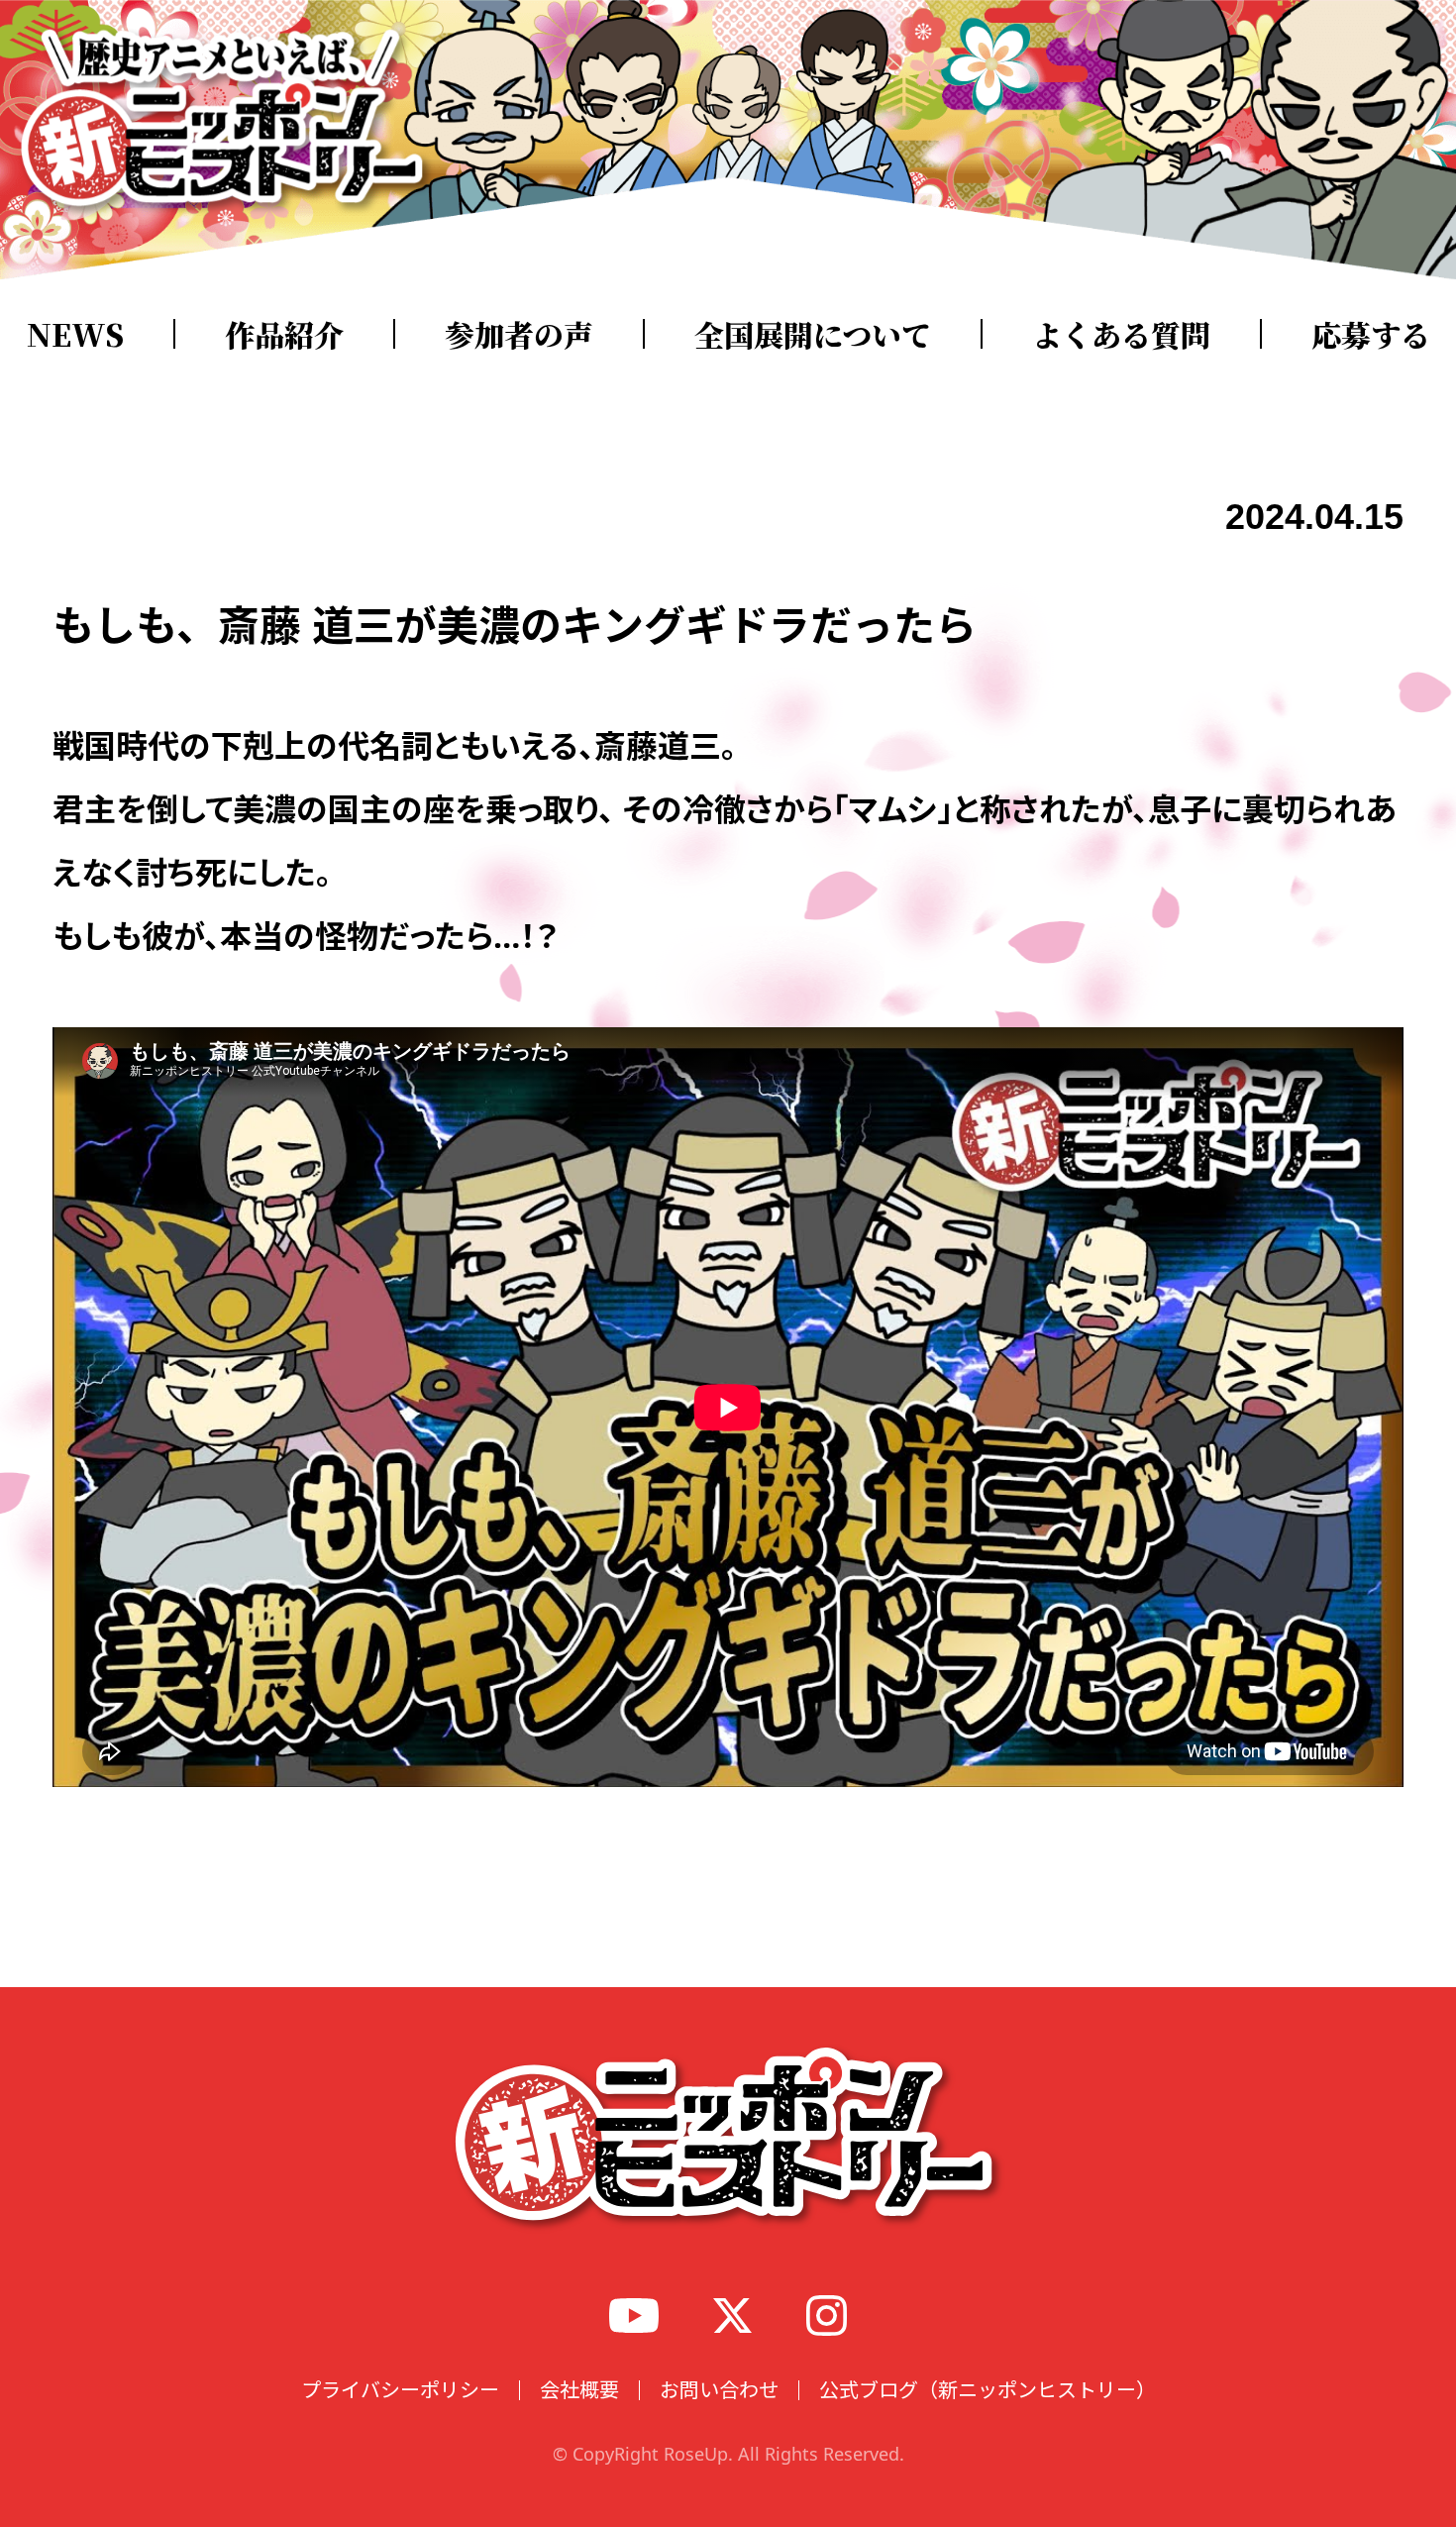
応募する (1371, 334)
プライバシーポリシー (400, 2390)
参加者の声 (519, 334)
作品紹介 (284, 334)
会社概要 (579, 2390)
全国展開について (813, 334)
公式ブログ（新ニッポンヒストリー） (988, 2390)
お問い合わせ (719, 2390)
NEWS (75, 334)
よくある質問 (1121, 334)
